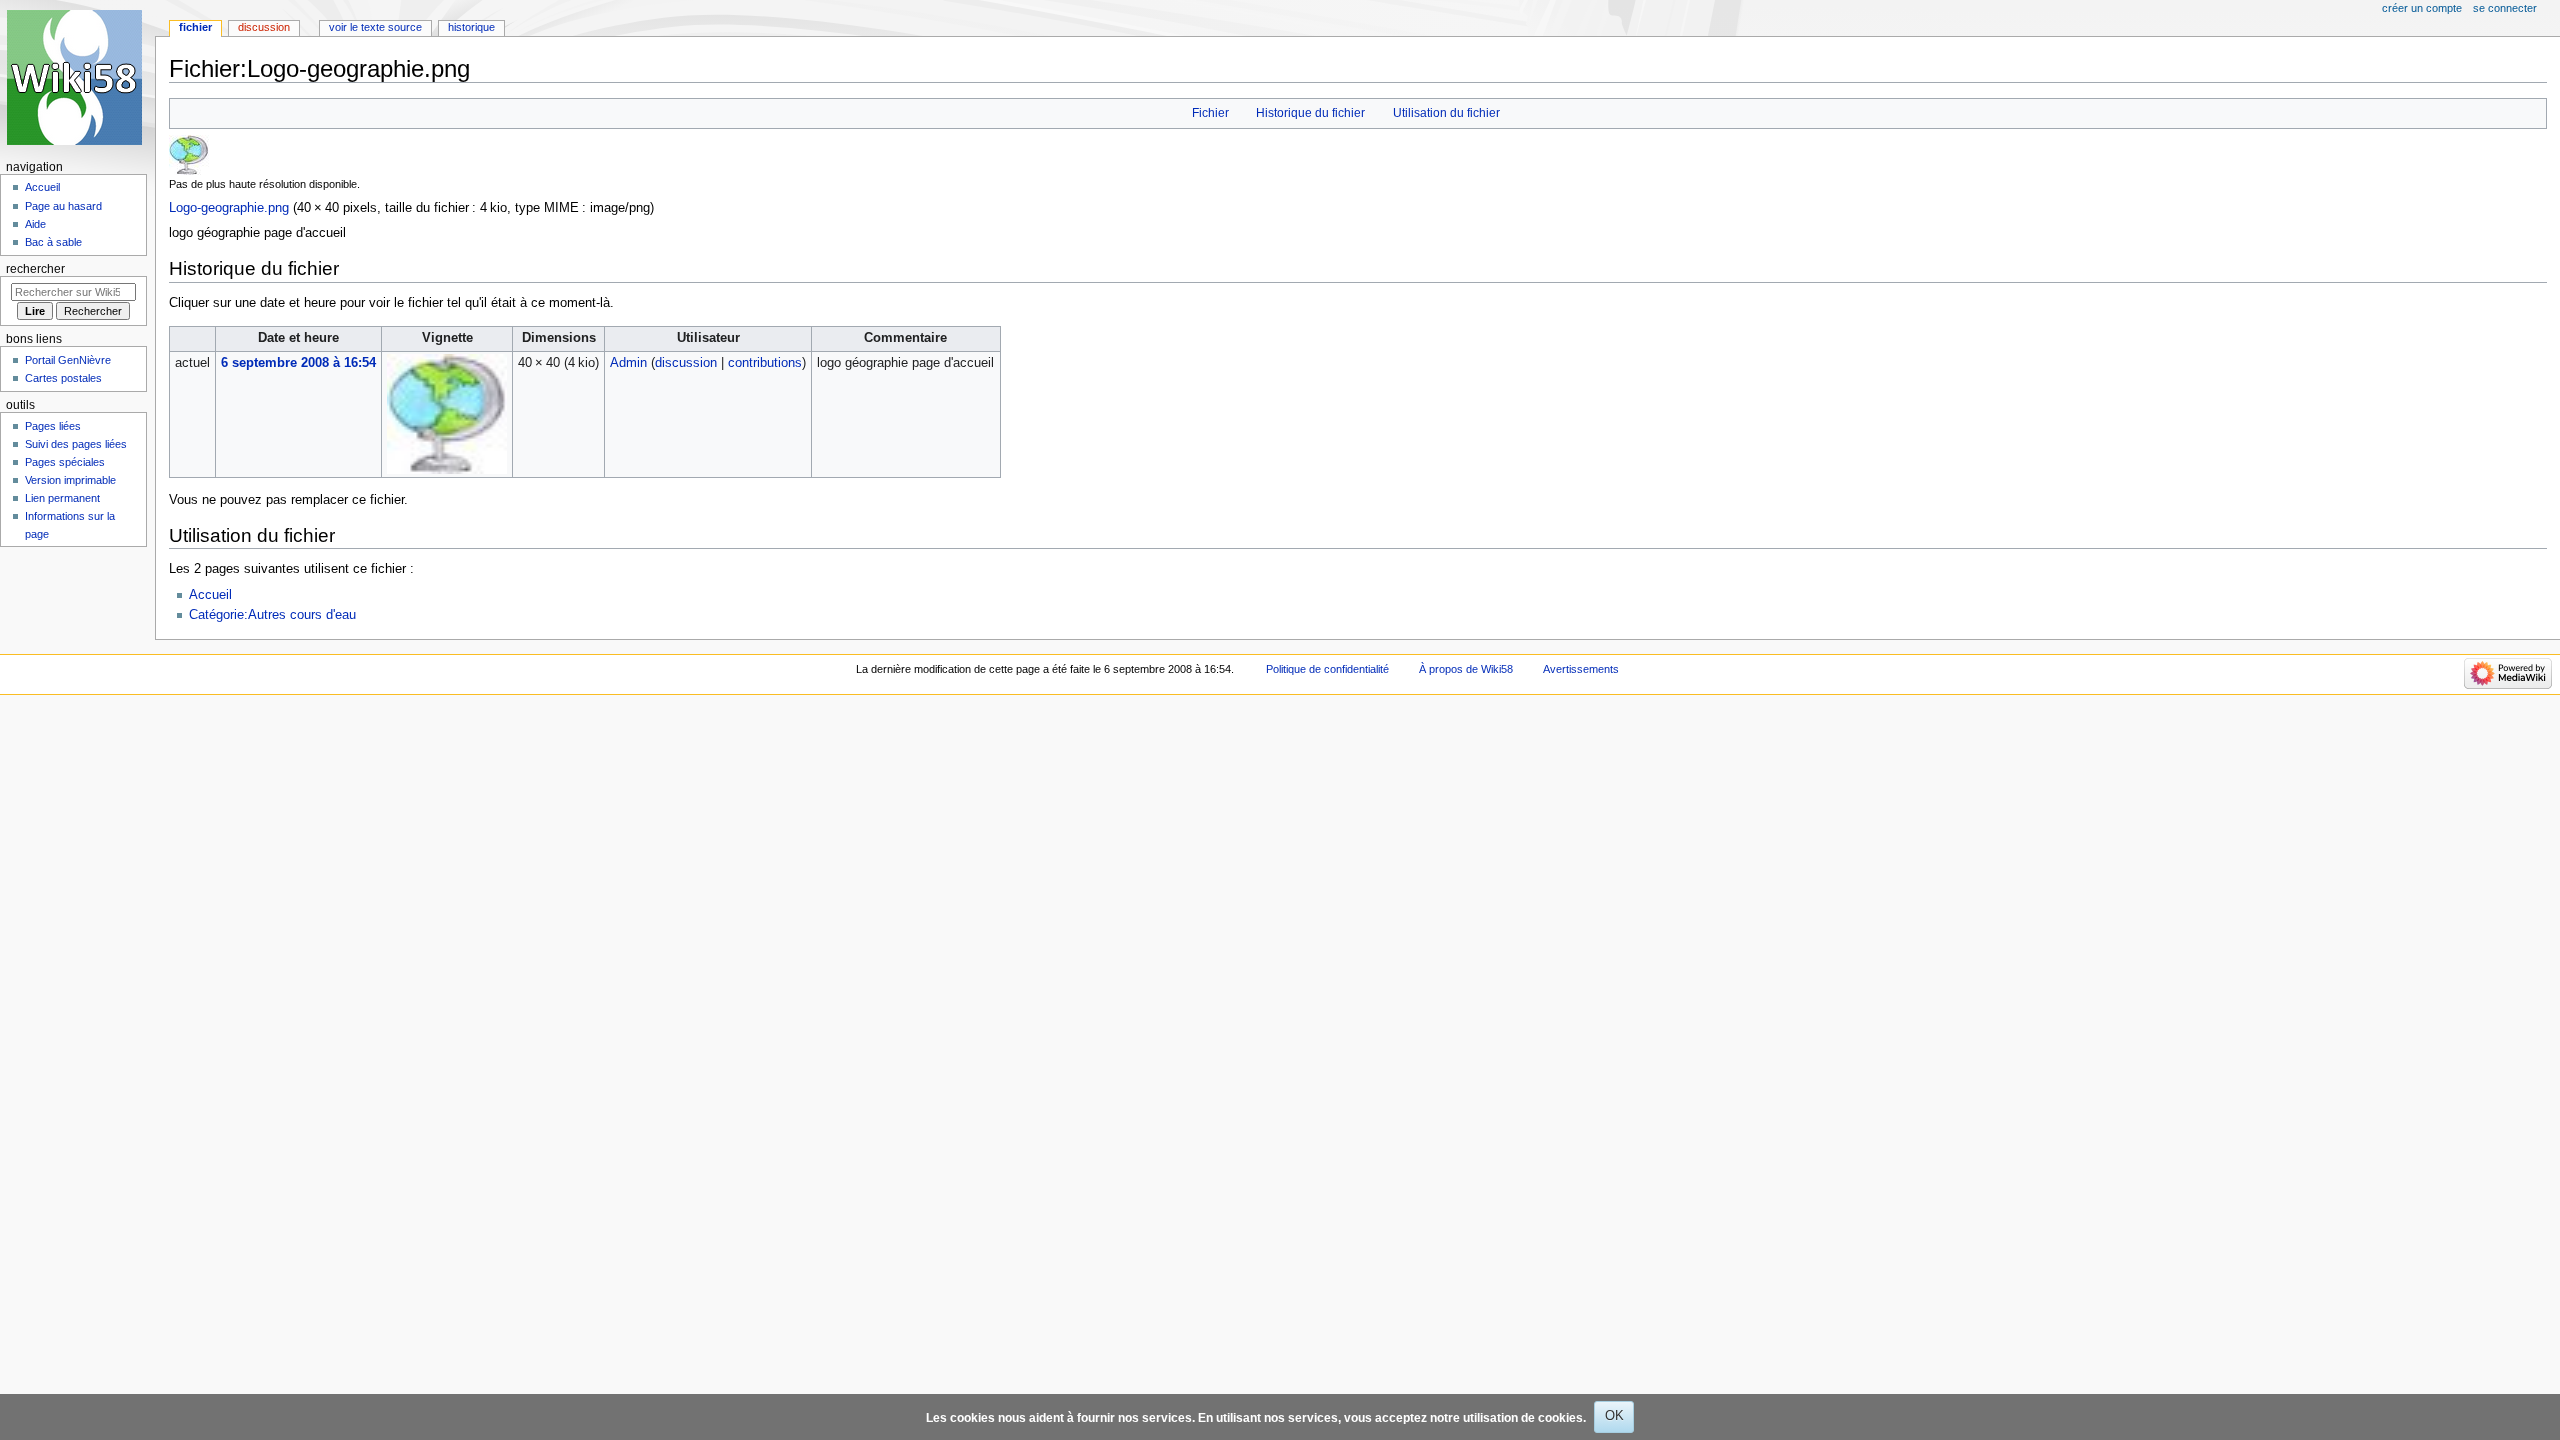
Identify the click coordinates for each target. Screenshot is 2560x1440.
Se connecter (2505, 8)
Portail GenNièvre (68, 360)
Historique (471, 27)
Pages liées (53, 426)
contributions (765, 363)
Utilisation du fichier (1446, 113)
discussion (686, 363)
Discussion (264, 27)
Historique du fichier (1310, 113)
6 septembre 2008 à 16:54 (298, 363)
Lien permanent (62, 498)
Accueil (210, 595)
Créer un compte (2422, 8)
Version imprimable (70, 480)
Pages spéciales (65, 462)
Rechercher (35, 269)
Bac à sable (53, 242)
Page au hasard (63, 206)
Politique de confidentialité (1327, 669)
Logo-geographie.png (229, 208)
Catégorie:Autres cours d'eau (272, 615)
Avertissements (1581, 669)
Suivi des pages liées (76, 444)
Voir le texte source (375, 27)
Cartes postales (63, 378)
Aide (35, 224)
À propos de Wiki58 (1466, 669)
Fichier (1210, 113)
